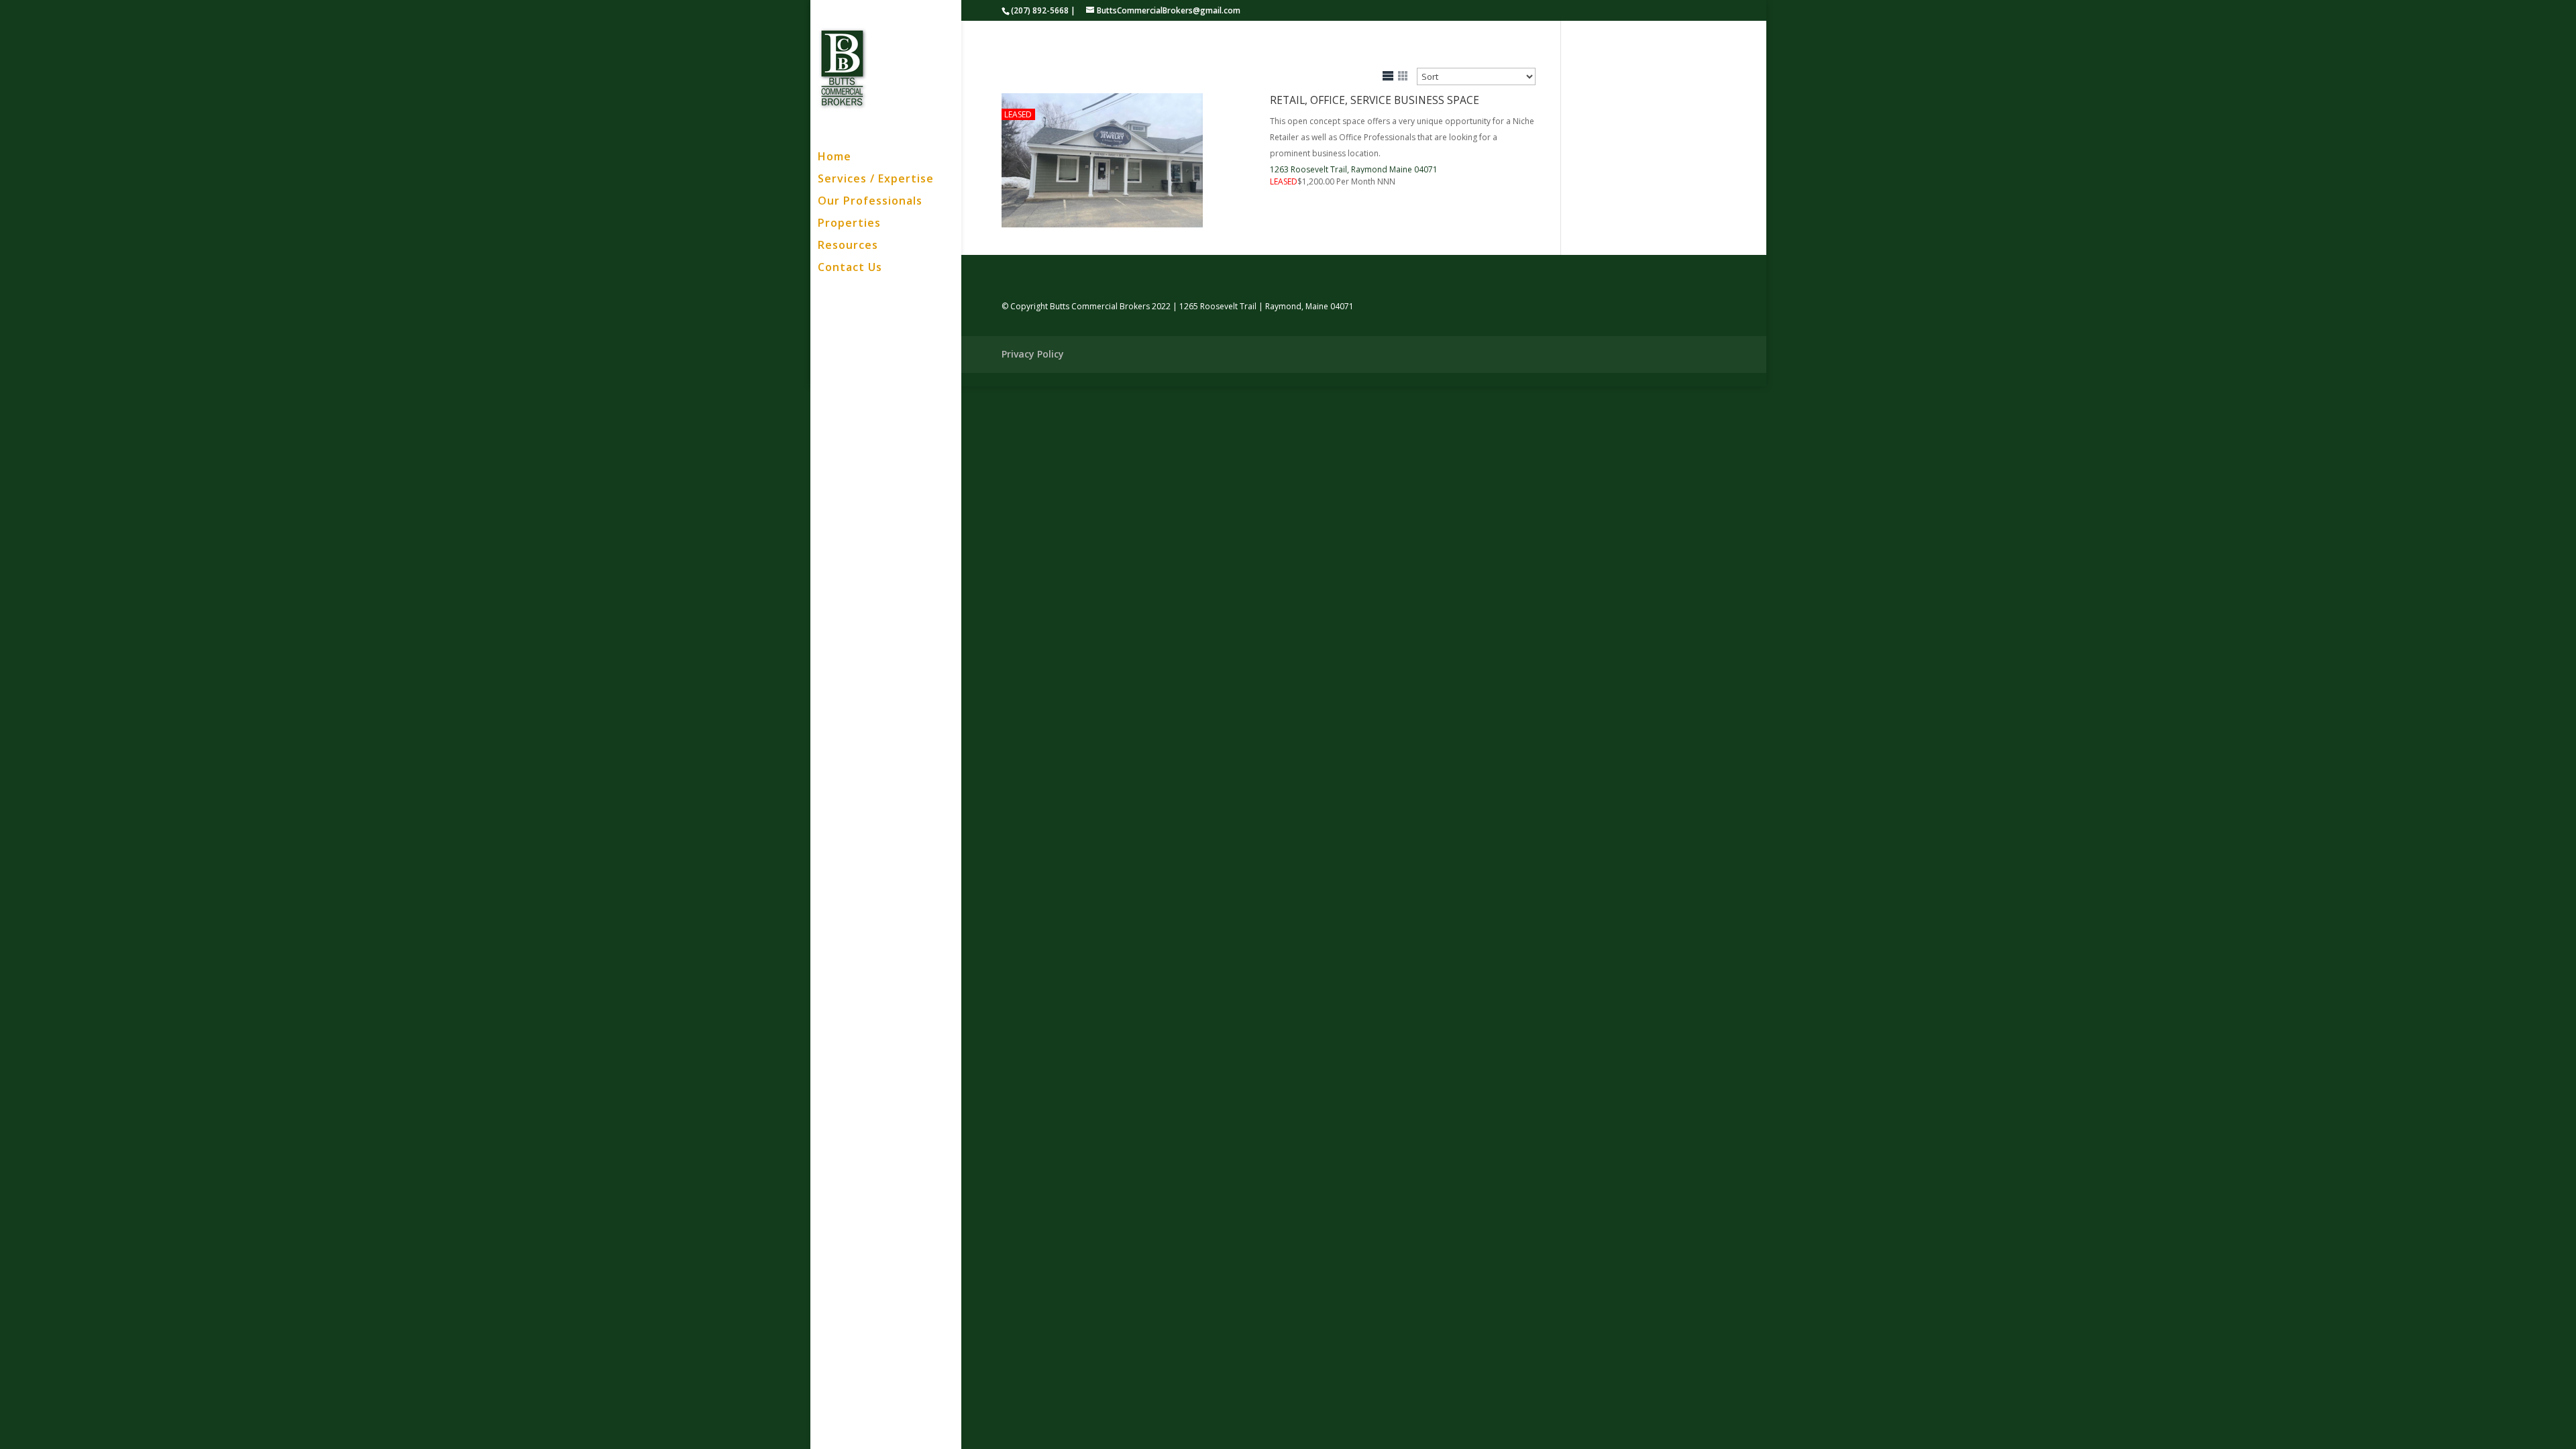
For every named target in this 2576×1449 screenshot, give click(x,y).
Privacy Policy (1033, 354)
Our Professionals (870, 202)
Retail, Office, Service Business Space (1375, 100)
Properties (849, 224)
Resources (848, 246)
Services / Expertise (876, 180)
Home (835, 158)
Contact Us (850, 268)
